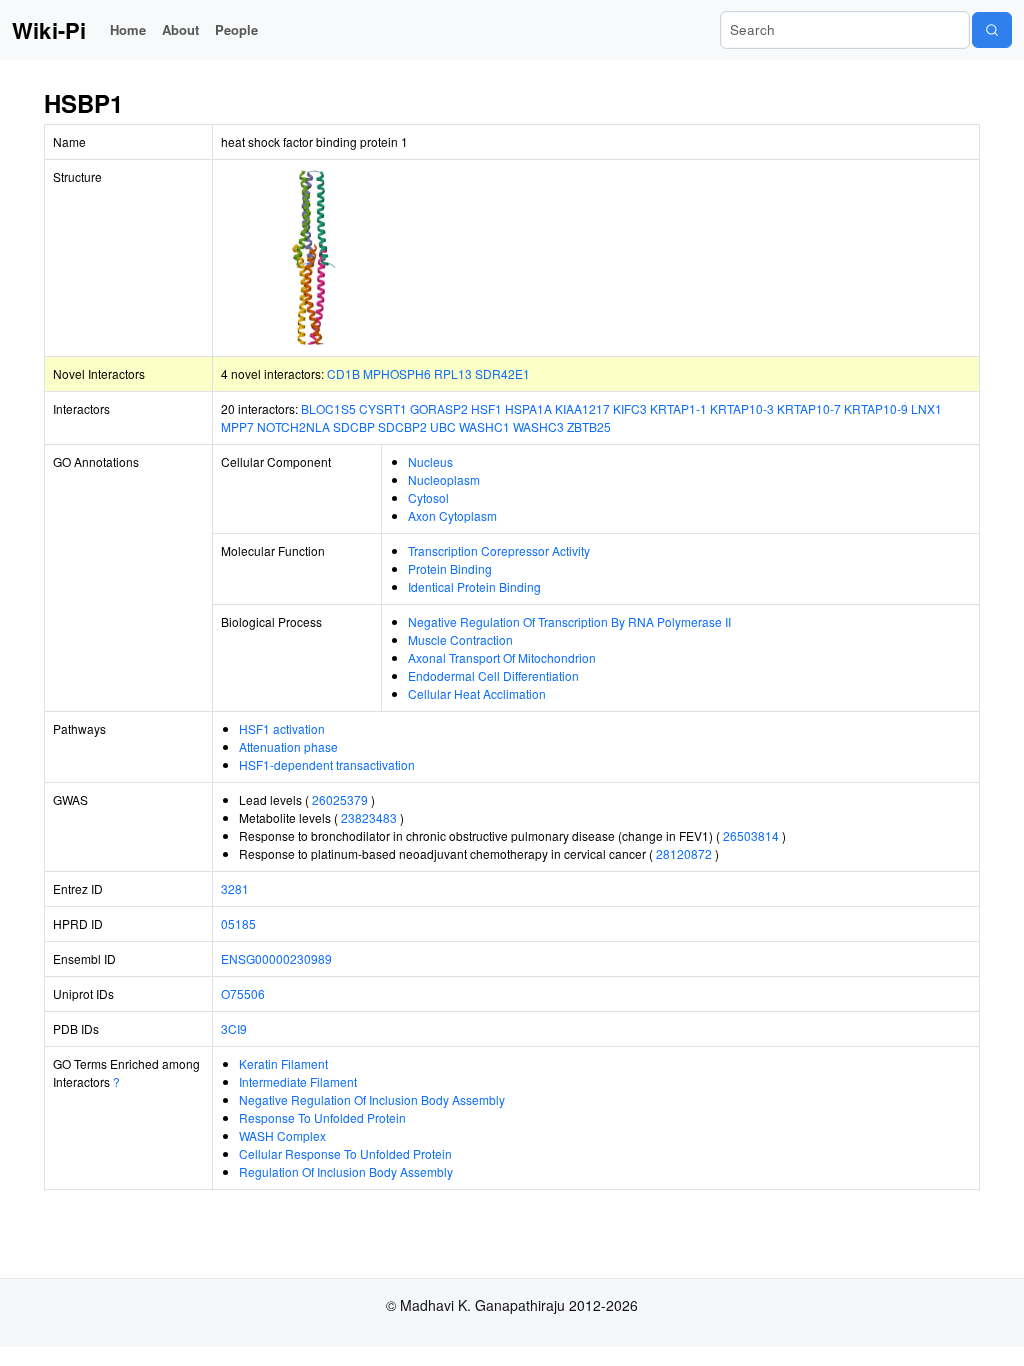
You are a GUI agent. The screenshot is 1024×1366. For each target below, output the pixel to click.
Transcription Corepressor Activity (499, 550)
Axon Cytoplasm (452, 515)
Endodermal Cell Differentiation (493, 675)
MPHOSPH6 (397, 373)
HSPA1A (528, 408)
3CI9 (234, 1028)
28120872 (684, 853)
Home (128, 29)
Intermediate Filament (298, 1081)
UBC (443, 426)
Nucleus (430, 461)
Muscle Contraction (460, 639)
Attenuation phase (288, 746)
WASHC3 (538, 426)
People (236, 29)
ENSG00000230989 (276, 958)
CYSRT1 (383, 408)
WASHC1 (484, 426)
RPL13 (453, 373)
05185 (238, 923)
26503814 (751, 835)
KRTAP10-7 (809, 408)
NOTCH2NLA (293, 426)
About (180, 29)
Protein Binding (450, 568)
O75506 (243, 993)
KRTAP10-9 (876, 408)
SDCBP (354, 426)
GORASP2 (439, 408)
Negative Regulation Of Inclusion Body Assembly (372, 1099)
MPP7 (237, 426)
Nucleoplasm (444, 479)
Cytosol (428, 497)
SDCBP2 (402, 426)
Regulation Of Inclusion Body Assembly (346, 1171)
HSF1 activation (282, 728)
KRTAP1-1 (678, 408)
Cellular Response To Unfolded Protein (345, 1153)
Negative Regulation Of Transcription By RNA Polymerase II (569, 621)
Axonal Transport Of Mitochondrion (502, 657)
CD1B (343, 373)
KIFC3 (630, 408)
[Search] (992, 30)
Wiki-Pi (49, 30)
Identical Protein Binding (474, 586)
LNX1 (926, 408)
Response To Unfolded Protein (322, 1117)
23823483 (369, 817)
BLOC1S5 (328, 408)
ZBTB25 (589, 426)
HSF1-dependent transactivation (327, 764)
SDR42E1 (502, 373)
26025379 (340, 799)
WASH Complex (282, 1135)
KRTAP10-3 (742, 408)
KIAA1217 (582, 408)
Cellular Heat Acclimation (477, 693)
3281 (235, 888)
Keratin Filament (283, 1063)
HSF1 (486, 408)
